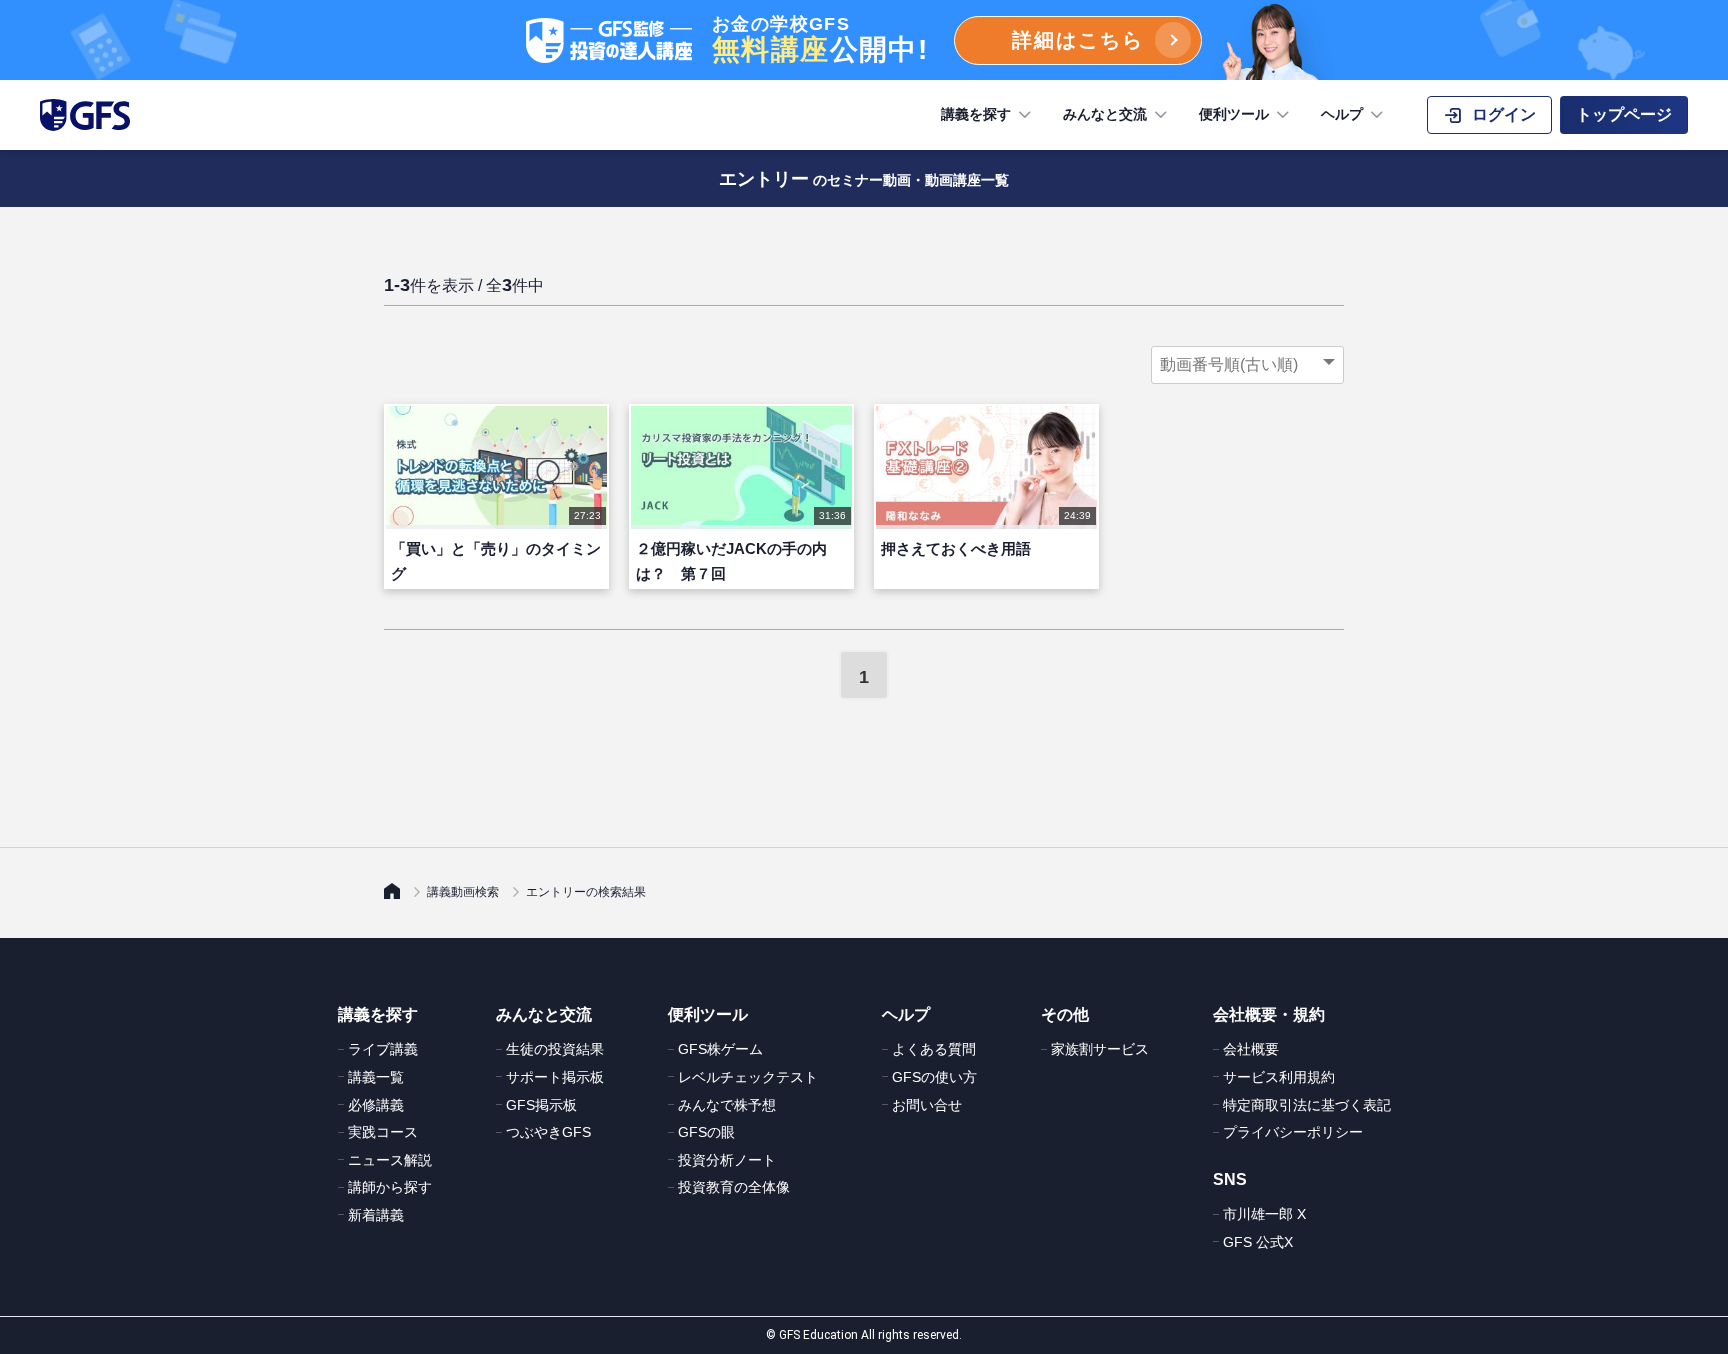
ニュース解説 (390, 1160)
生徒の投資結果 (555, 1049)
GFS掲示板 (541, 1105)
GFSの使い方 (934, 1077)
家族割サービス (1100, 1049)
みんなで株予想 (727, 1105)
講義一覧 (376, 1077)
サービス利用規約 (1279, 1077)
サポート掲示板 (555, 1077)
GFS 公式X (1258, 1242)
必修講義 (376, 1105)
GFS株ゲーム (720, 1049)
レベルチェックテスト (748, 1077)
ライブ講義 (383, 1049)
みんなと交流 (1105, 114)
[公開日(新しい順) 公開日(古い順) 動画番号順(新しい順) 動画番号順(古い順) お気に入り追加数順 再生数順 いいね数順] (1247, 365)
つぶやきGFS (548, 1132)
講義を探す (976, 114)
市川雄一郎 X (1264, 1214)
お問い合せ (927, 1105)
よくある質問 (934, 1049)
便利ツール (1234, 114)
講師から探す (390, 1187)
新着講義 (376, 1215)
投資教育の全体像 (734, 1187)
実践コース (383, 1132)
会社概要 (1251, 1049)
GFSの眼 (706, 1132)
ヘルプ (1342, 114)
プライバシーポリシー (1293, 1132)
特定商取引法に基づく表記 (1307, 1105)
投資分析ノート (727, 1160)
